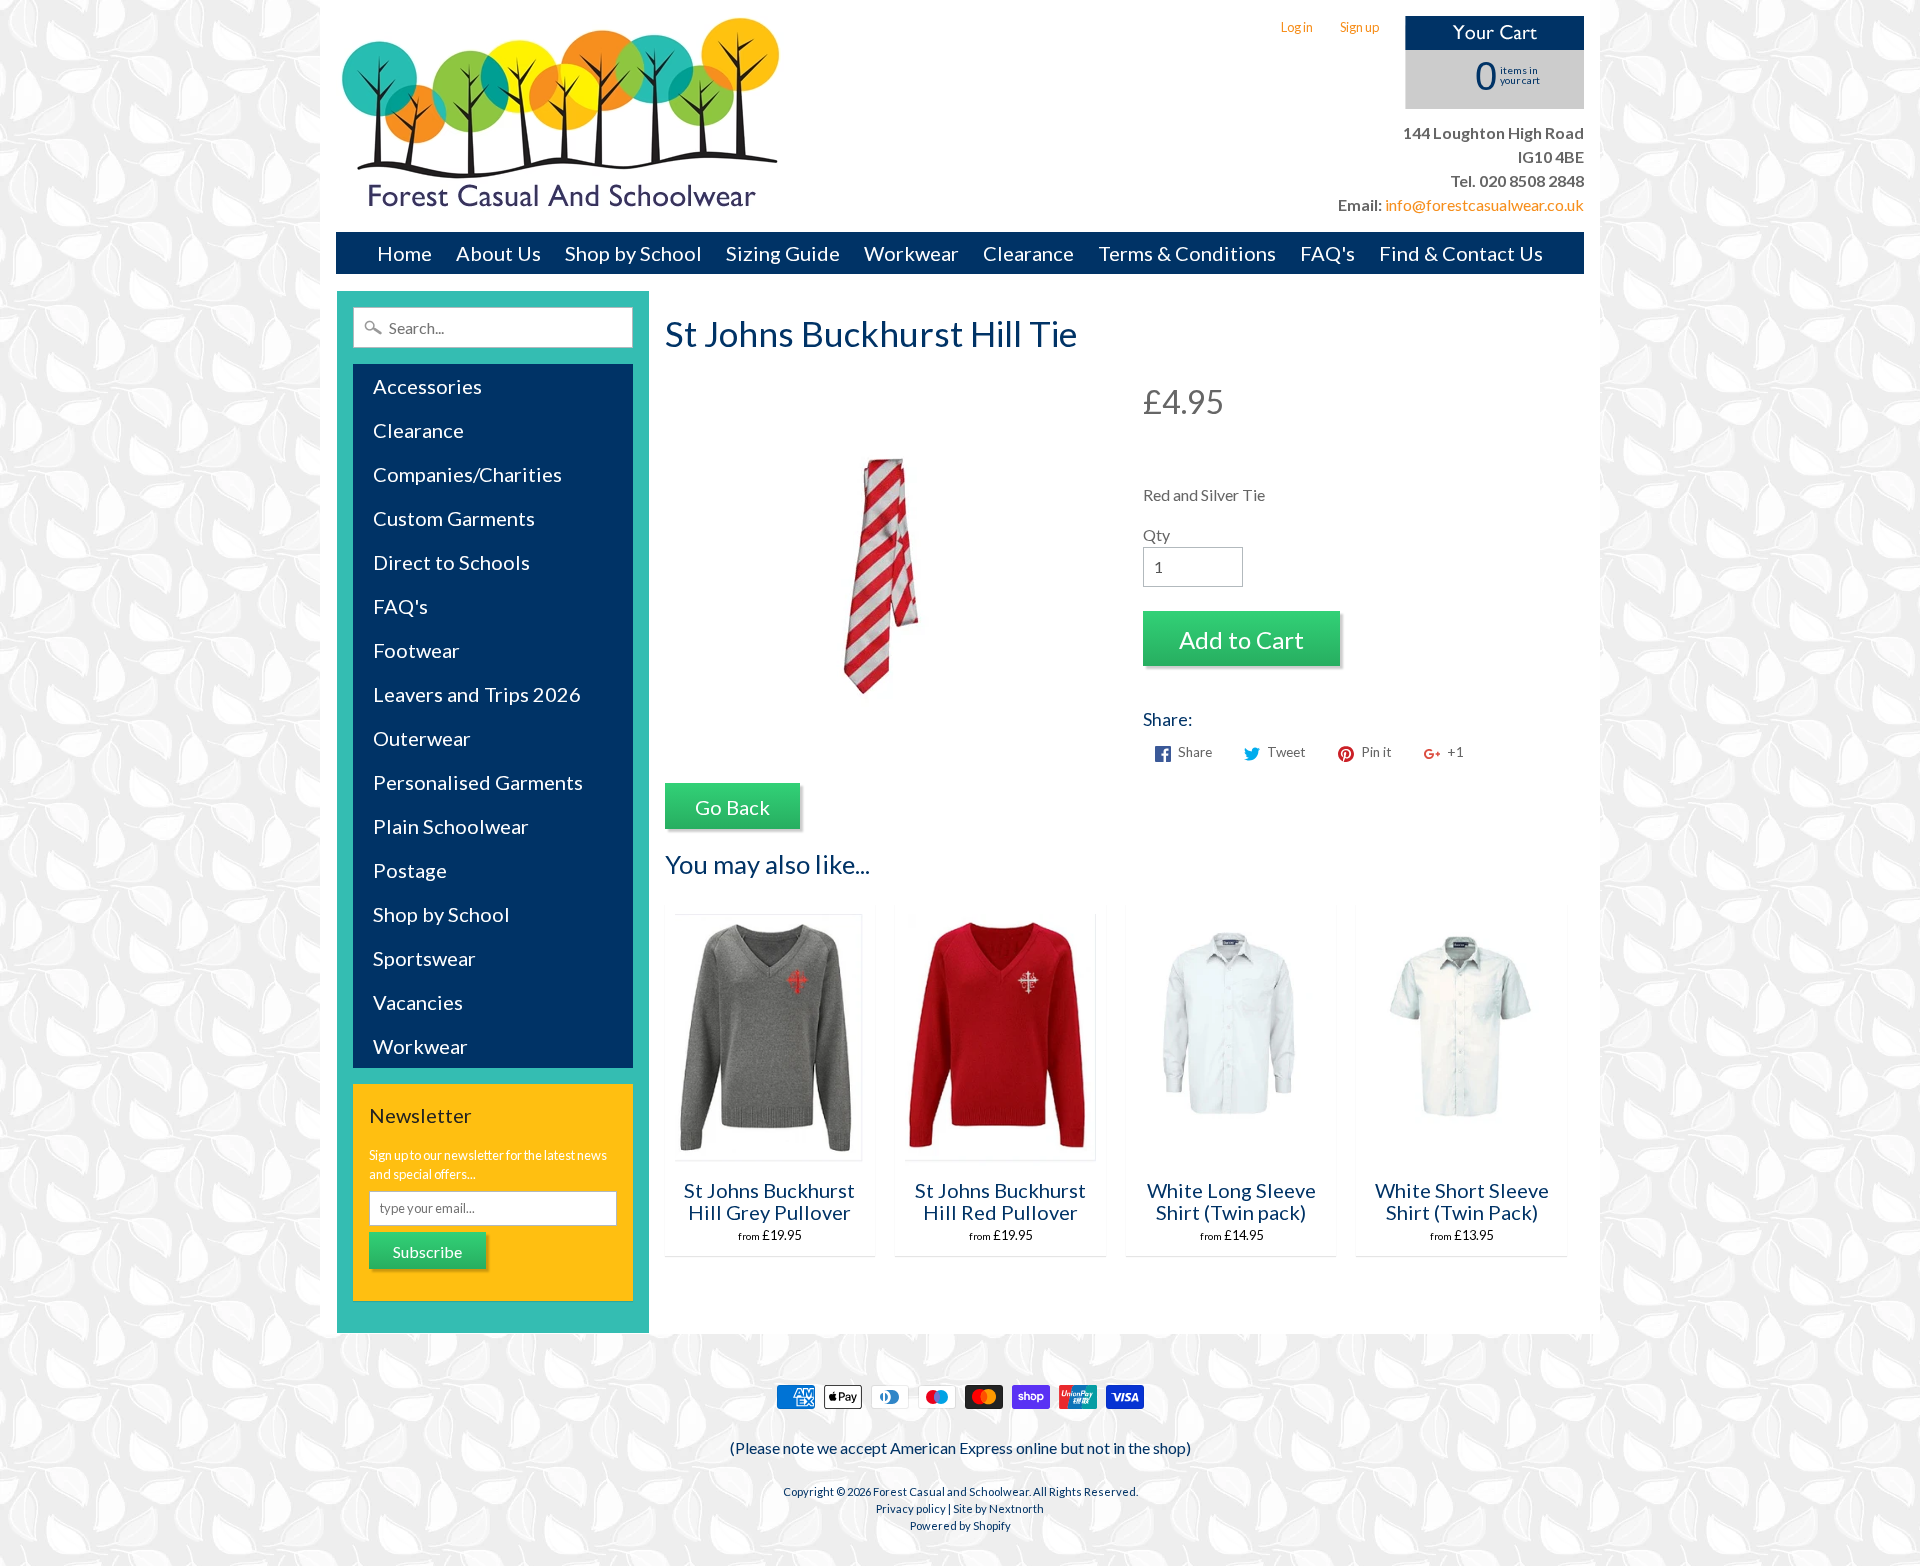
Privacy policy (911, 1508)
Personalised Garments (478, 782)
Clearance (1028, 253)
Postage (410, 870)
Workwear (911, 253)
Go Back (732, 807)
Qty (1156, 534)
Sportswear (424, 958)
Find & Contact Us (1461, 253)
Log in (1297, 27)
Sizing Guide (783, 253)
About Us (498, 253)
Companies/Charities (467, 474)
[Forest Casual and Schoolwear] (561, 116)
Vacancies (418, 1002)
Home (404, 253)
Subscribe (427, 1251)
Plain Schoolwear (451, 826)
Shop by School (633, 253)
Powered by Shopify (960, 1525)
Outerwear (422, 738)
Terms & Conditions (1187, 253)
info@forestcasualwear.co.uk (1483, 204)
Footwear (416, 650)
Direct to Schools (451, 562)
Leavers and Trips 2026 (477, 694)
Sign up (1359, 27)
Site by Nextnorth (998, 1508)
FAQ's (1327, 253)
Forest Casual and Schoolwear (951, 1491)
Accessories (427, 386)
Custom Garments (454, 518)
